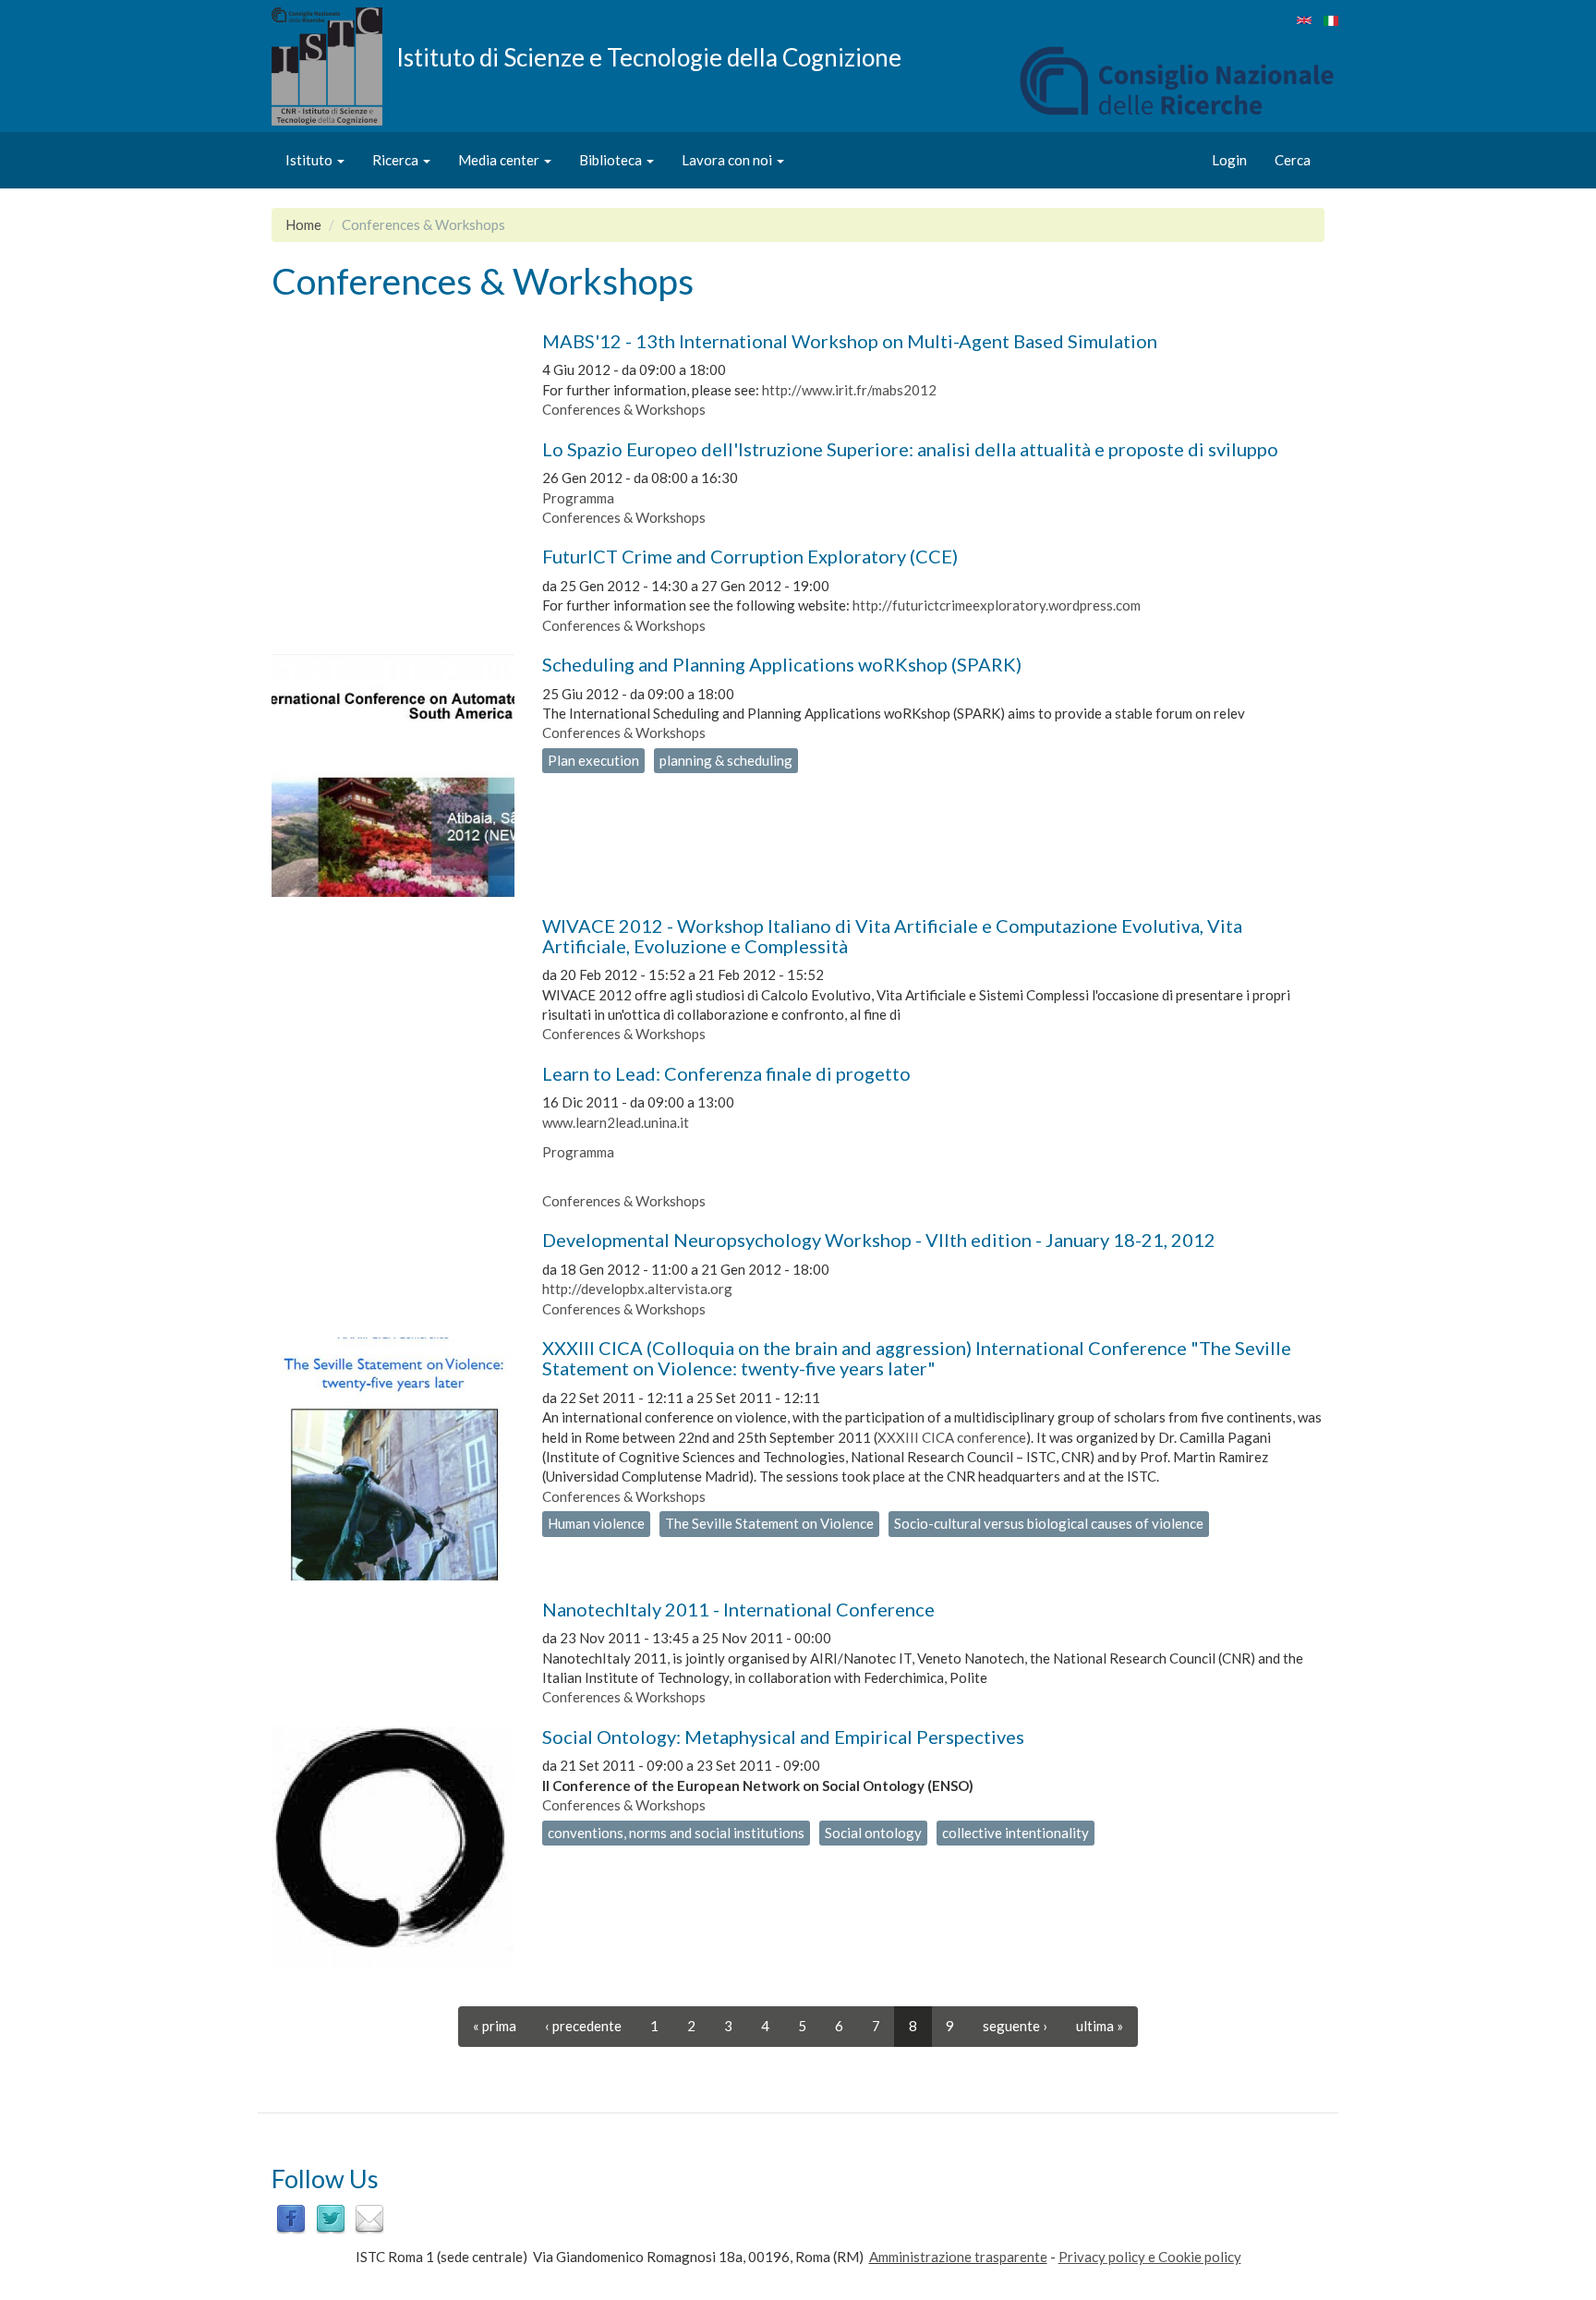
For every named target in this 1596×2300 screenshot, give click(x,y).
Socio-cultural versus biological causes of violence (1049, 1523)
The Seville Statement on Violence (769, 1523)
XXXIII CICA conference (952, 1437)
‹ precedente (583, 2026)
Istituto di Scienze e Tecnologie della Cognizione (649, 56)
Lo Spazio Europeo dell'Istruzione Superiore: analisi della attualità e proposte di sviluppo (910, 449)
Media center (500, 160)
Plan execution (593, 760)
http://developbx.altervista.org (637, 1289)
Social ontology (873, 1833)
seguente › (1015, 2026)
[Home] (334, 67)
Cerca (1293, 160)
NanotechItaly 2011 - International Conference (738, 1609)
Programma (578, 498)
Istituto (310, 160)
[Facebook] (291, 2218)
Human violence (596, 1523)
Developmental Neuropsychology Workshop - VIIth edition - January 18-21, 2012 (879, 1240)
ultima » (1100, 2026)
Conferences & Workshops (624, 409)
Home (303, 224)
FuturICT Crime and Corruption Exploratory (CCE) (750, 556)
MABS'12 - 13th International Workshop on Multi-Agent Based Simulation (850, 341)
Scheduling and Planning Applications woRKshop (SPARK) (782, 664)
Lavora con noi (728, 160)
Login (1229, 160)
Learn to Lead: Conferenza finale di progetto (726, 1073)
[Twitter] (331, 2218)
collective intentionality (1016, 1833)
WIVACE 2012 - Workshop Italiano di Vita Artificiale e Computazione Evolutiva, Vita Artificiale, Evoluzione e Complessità (892, 936)
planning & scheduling (726, 760)
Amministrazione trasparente (958, 2257)
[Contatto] (369, 2218)
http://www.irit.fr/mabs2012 (849, 390)
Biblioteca (612, 160)
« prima (495, 2026)
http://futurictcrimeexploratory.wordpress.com (997, 605)
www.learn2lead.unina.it (616, 1122)
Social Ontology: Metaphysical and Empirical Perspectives (783, 1737)
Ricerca (397, 160)
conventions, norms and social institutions (676, 1833)
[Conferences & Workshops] (1304, 20)
